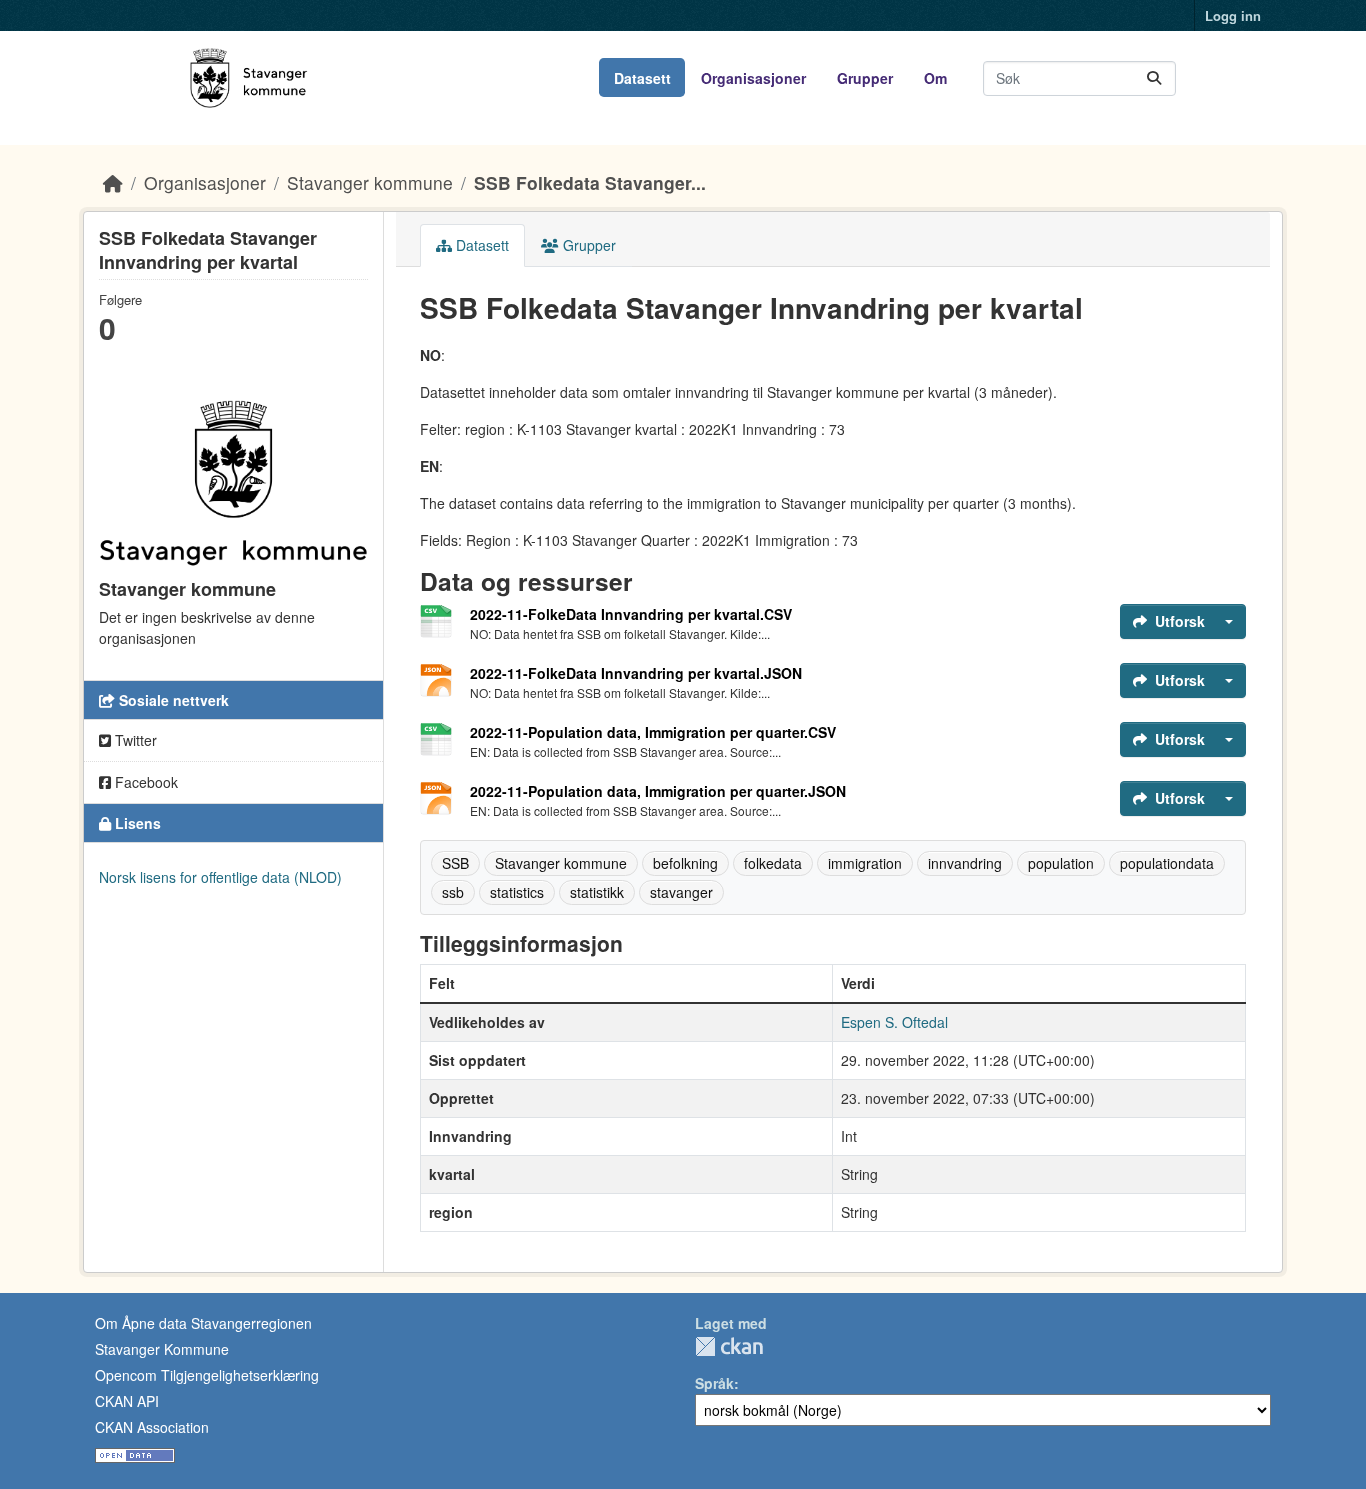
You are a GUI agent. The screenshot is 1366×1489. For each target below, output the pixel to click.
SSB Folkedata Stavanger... (590, 182)
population (1061, 863)
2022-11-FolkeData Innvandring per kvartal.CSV (631, 614)
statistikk (597, 892)
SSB (455, 863)
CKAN (729, 1346)
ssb (453, 892)
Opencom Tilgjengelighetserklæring (207, 1375)
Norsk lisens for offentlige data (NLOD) (220, 877)
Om (935, 78)
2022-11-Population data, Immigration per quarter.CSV (653, 732)
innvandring (965, 863)
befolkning (685, 863)
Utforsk (1180, 621)
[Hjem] (113, 182)
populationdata (1167, 863)
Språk (714, 1383)
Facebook (144, 782)
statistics (517, 892)
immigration (865, 863)
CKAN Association (152, 1427)
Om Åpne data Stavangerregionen (203, 1323)
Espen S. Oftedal (894, 1022)
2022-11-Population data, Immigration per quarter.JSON (658, 791)
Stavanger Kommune (162, 1349)
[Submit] (1154, 78)
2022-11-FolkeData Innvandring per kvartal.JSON (636, 673)
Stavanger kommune (370, 182)
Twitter (134, 740)
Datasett (642, 78)
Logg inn (1233, 15)
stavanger (681, 892)
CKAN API (127, 1401)
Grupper (865, 78)
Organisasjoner (753, 78)
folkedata (773, 863)
